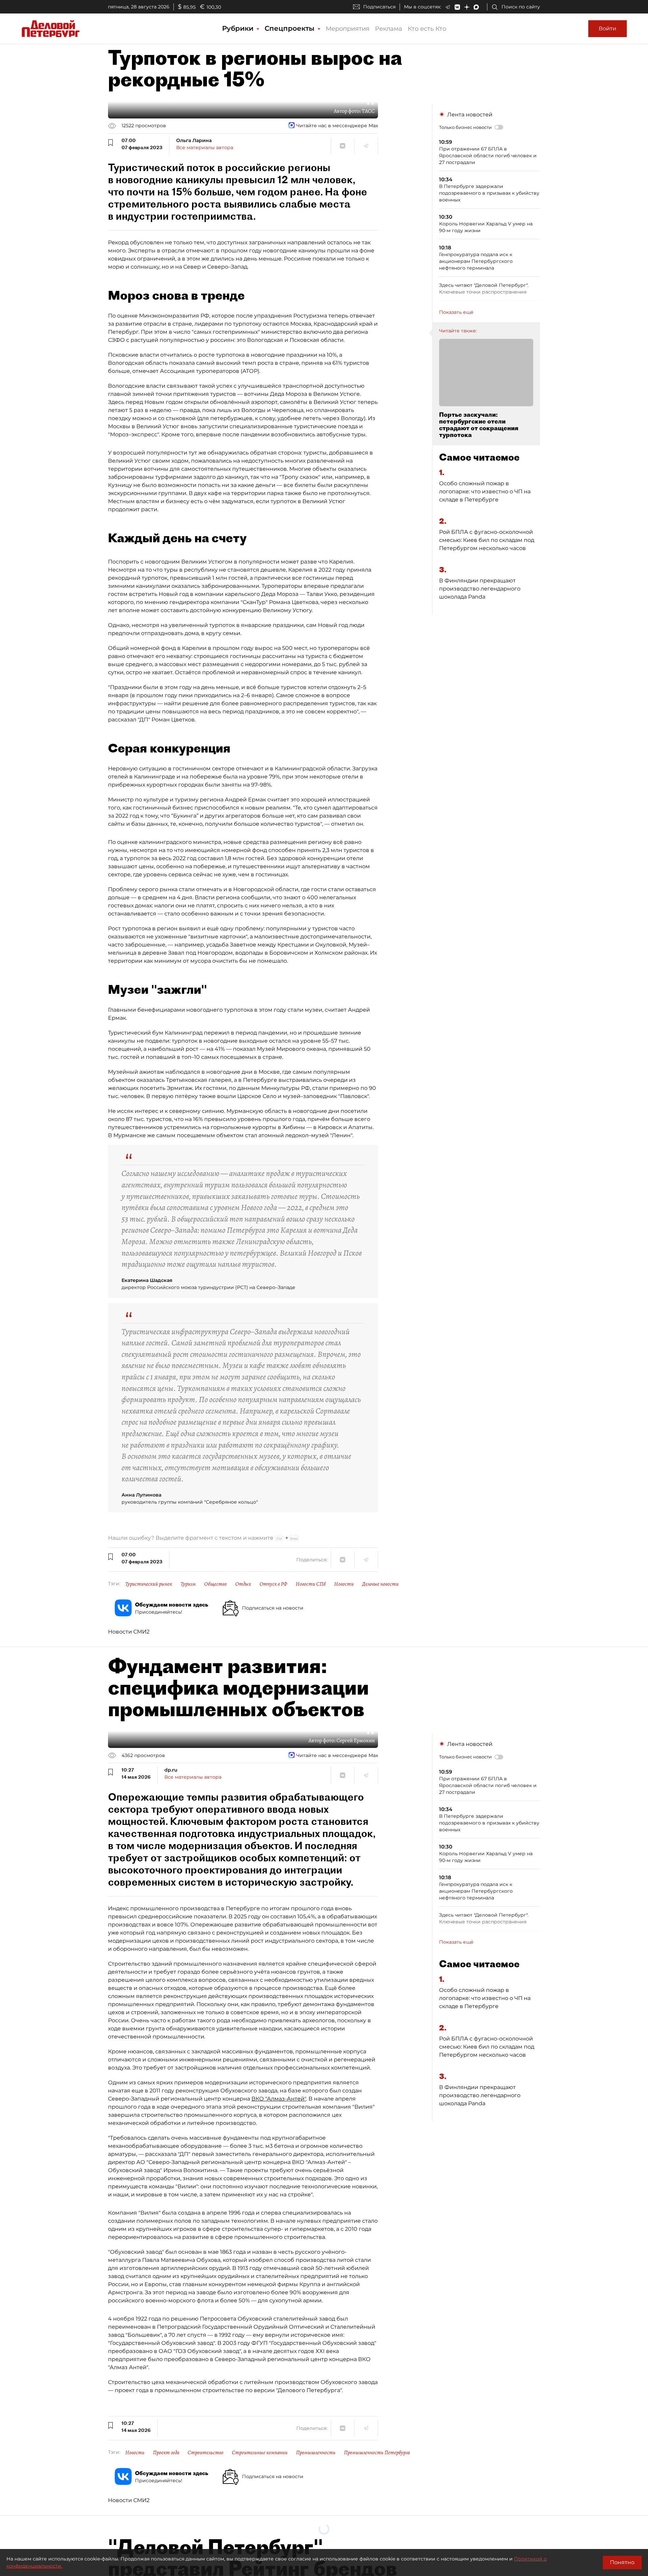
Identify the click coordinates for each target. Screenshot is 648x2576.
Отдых (243, 1584)
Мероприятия (348, 29)
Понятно (622, 2562)
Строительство (206, 2452)
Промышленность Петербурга (377, 2452)
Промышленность (316, 2452)
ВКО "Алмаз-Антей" (279, 2099)
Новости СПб (311, 1584)
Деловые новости (380, 1584)
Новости (344, 1584)
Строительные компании (260, 2452)
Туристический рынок (149, 1584)
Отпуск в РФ (273, 1584)
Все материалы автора (205, 147)
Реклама (389, 29)
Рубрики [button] (239, 28)
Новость (135, 2452)
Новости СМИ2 (129, 1632)
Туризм (188, 1584)
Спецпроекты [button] (291, 28)
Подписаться (379, 7)
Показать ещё (456, 312)
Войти (607, 29)
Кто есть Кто (427, 29)
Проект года (166, 2452)
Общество (215, 1584)
